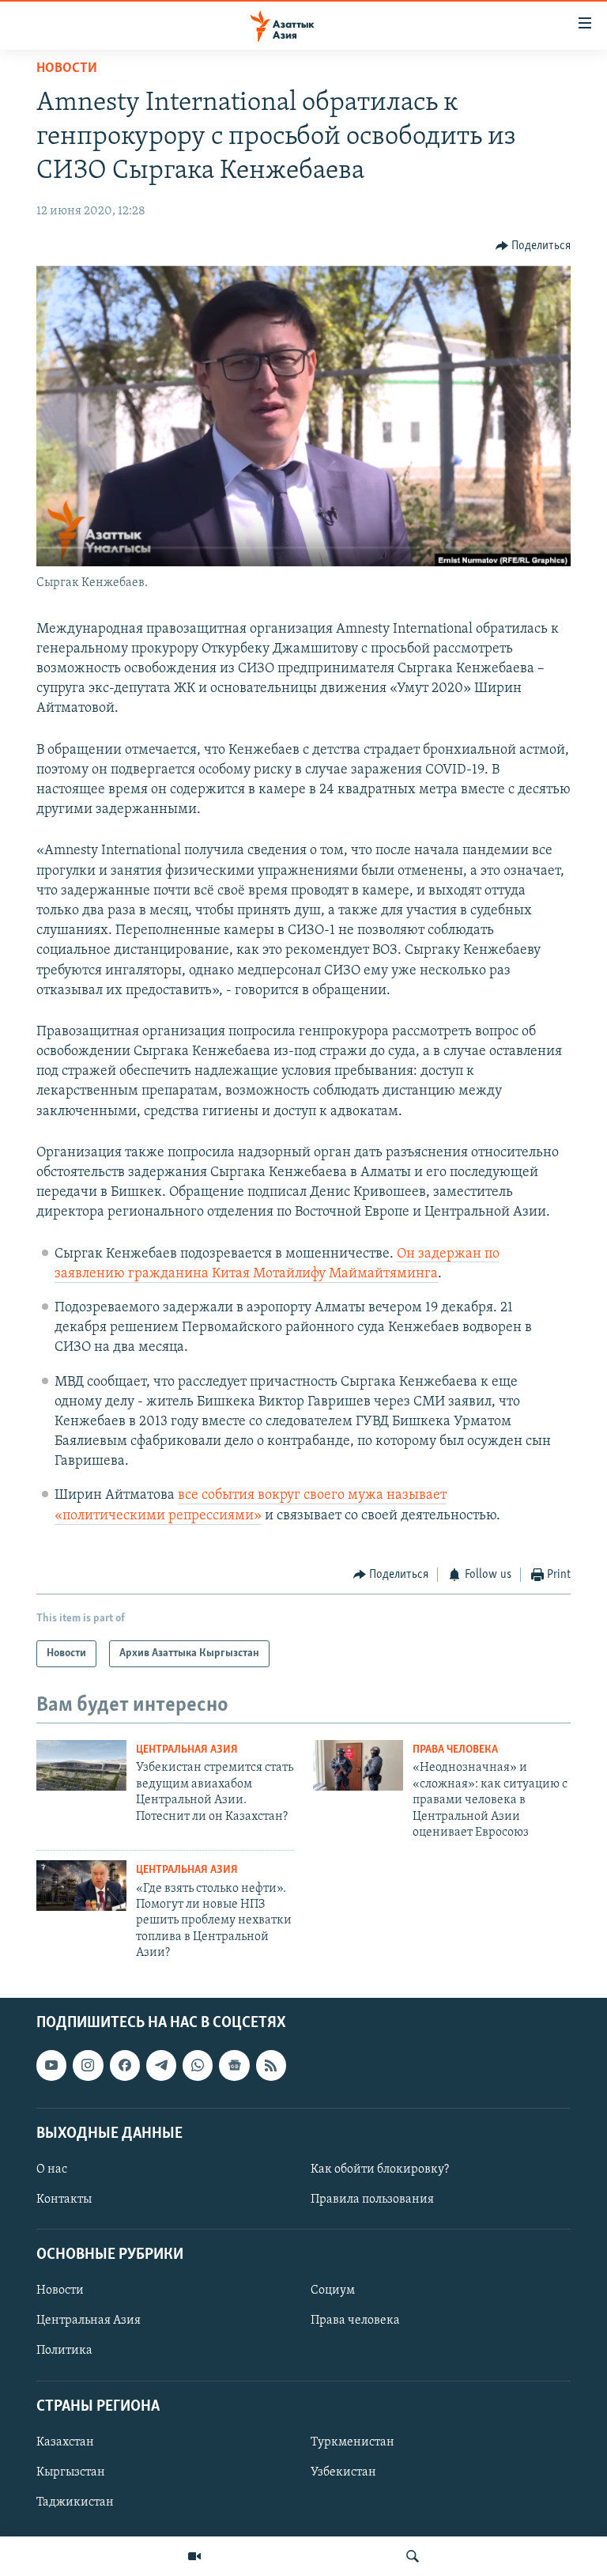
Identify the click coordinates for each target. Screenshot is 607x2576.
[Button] (533, 246)
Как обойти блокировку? (380, 2169)
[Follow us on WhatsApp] (198, 2065)
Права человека (455, 1750)
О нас (52, 2169)
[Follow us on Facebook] (125, 2065)
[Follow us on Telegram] (161, 2065)
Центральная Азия (187, 1750)
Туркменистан (353, 2442)
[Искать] (413, 2556)
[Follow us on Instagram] (88, 2065)
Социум (333, 2290)
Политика (64, 2351)
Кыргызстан (71, 2472)
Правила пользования (372, 2200)
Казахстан (65, 2442)
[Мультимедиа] (194, 2556)
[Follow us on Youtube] (51, 2065)
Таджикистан (75, 2502)
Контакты (64, 2200)
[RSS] (271, 2065)
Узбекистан (343, 2472)
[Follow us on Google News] (234, 2065)
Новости (67, 69)
